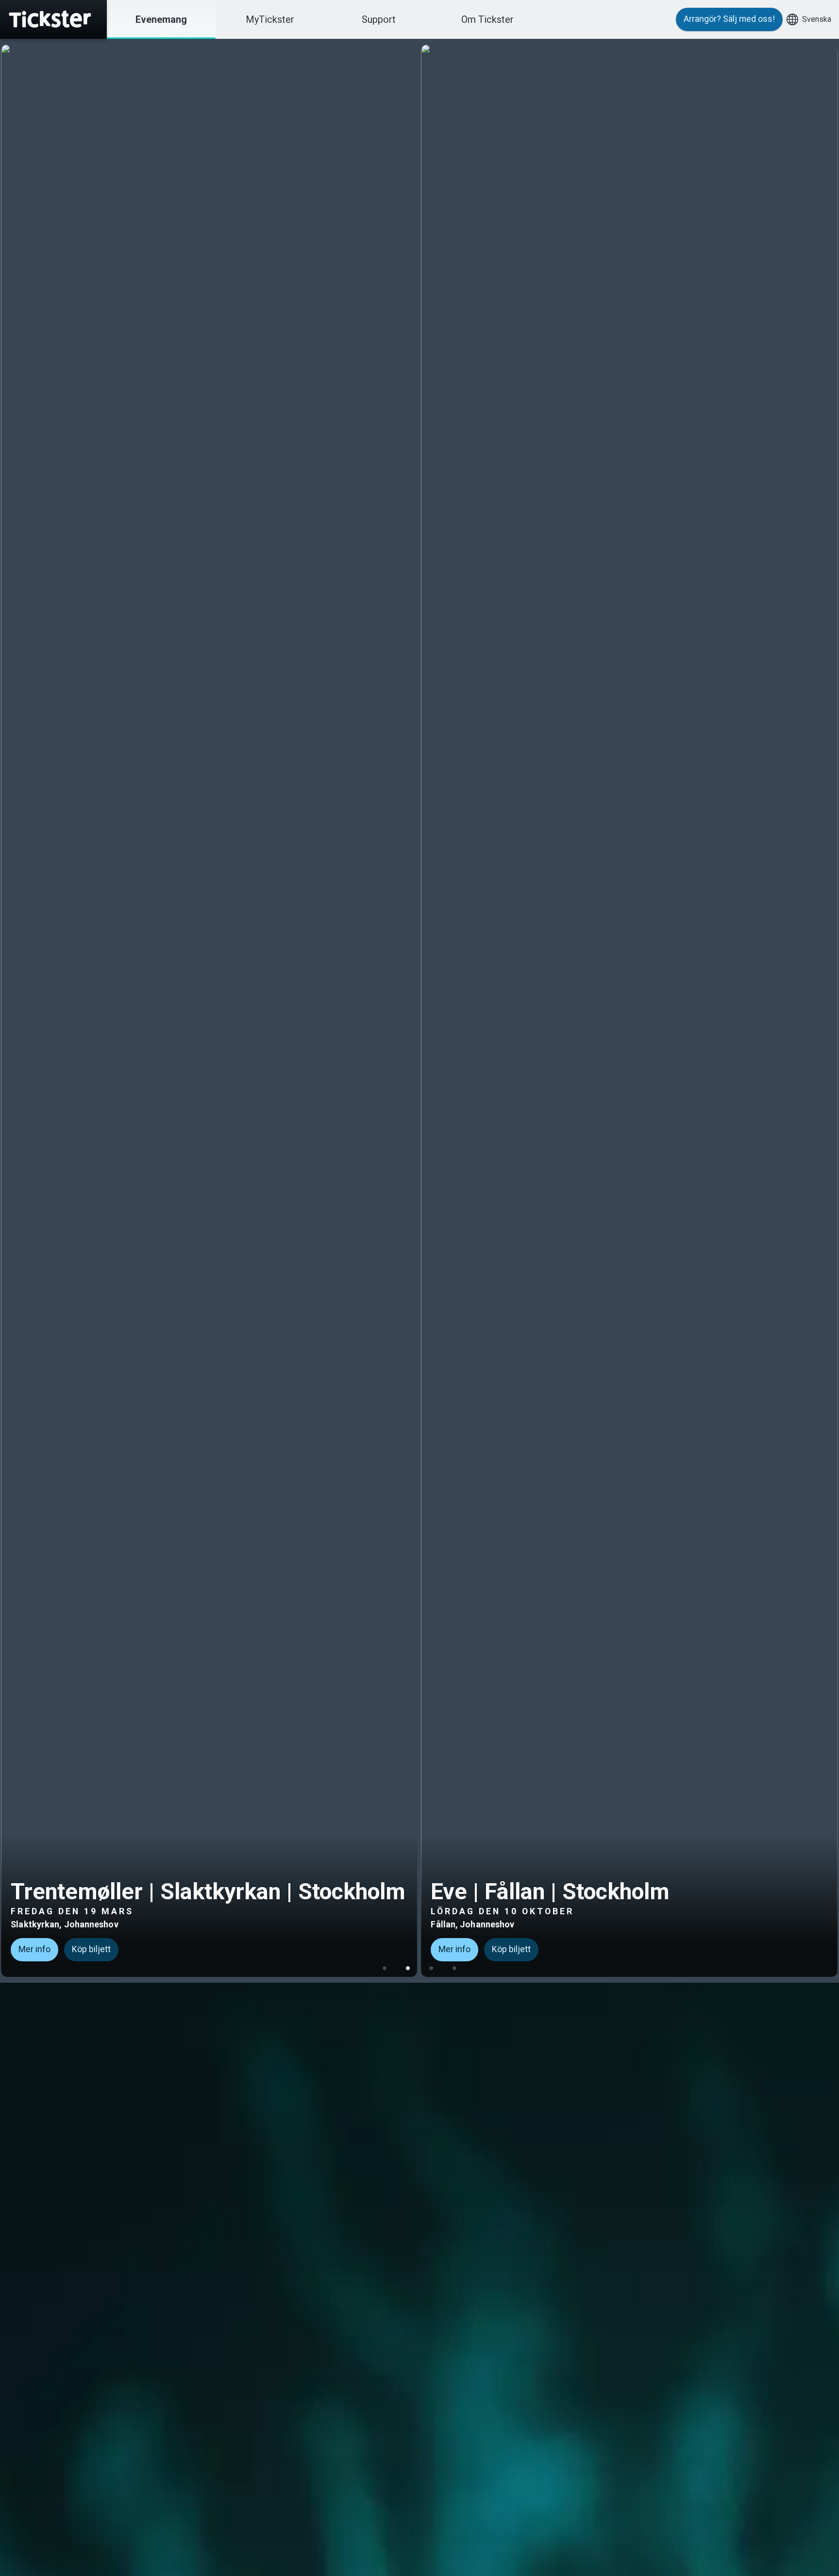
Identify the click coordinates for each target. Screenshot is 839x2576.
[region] (419, 1011)
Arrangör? (729, 19)
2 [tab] (408, 1968)
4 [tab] (454, 1968)
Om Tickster (487, 19)
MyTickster (270, 19)
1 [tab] (385, 1968)
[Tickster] (53, 19)
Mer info (36, 1949)
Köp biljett (93, 1949)
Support (379, 19)
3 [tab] (431, 1968)
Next (827, 1005)
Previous (12, 1005)
